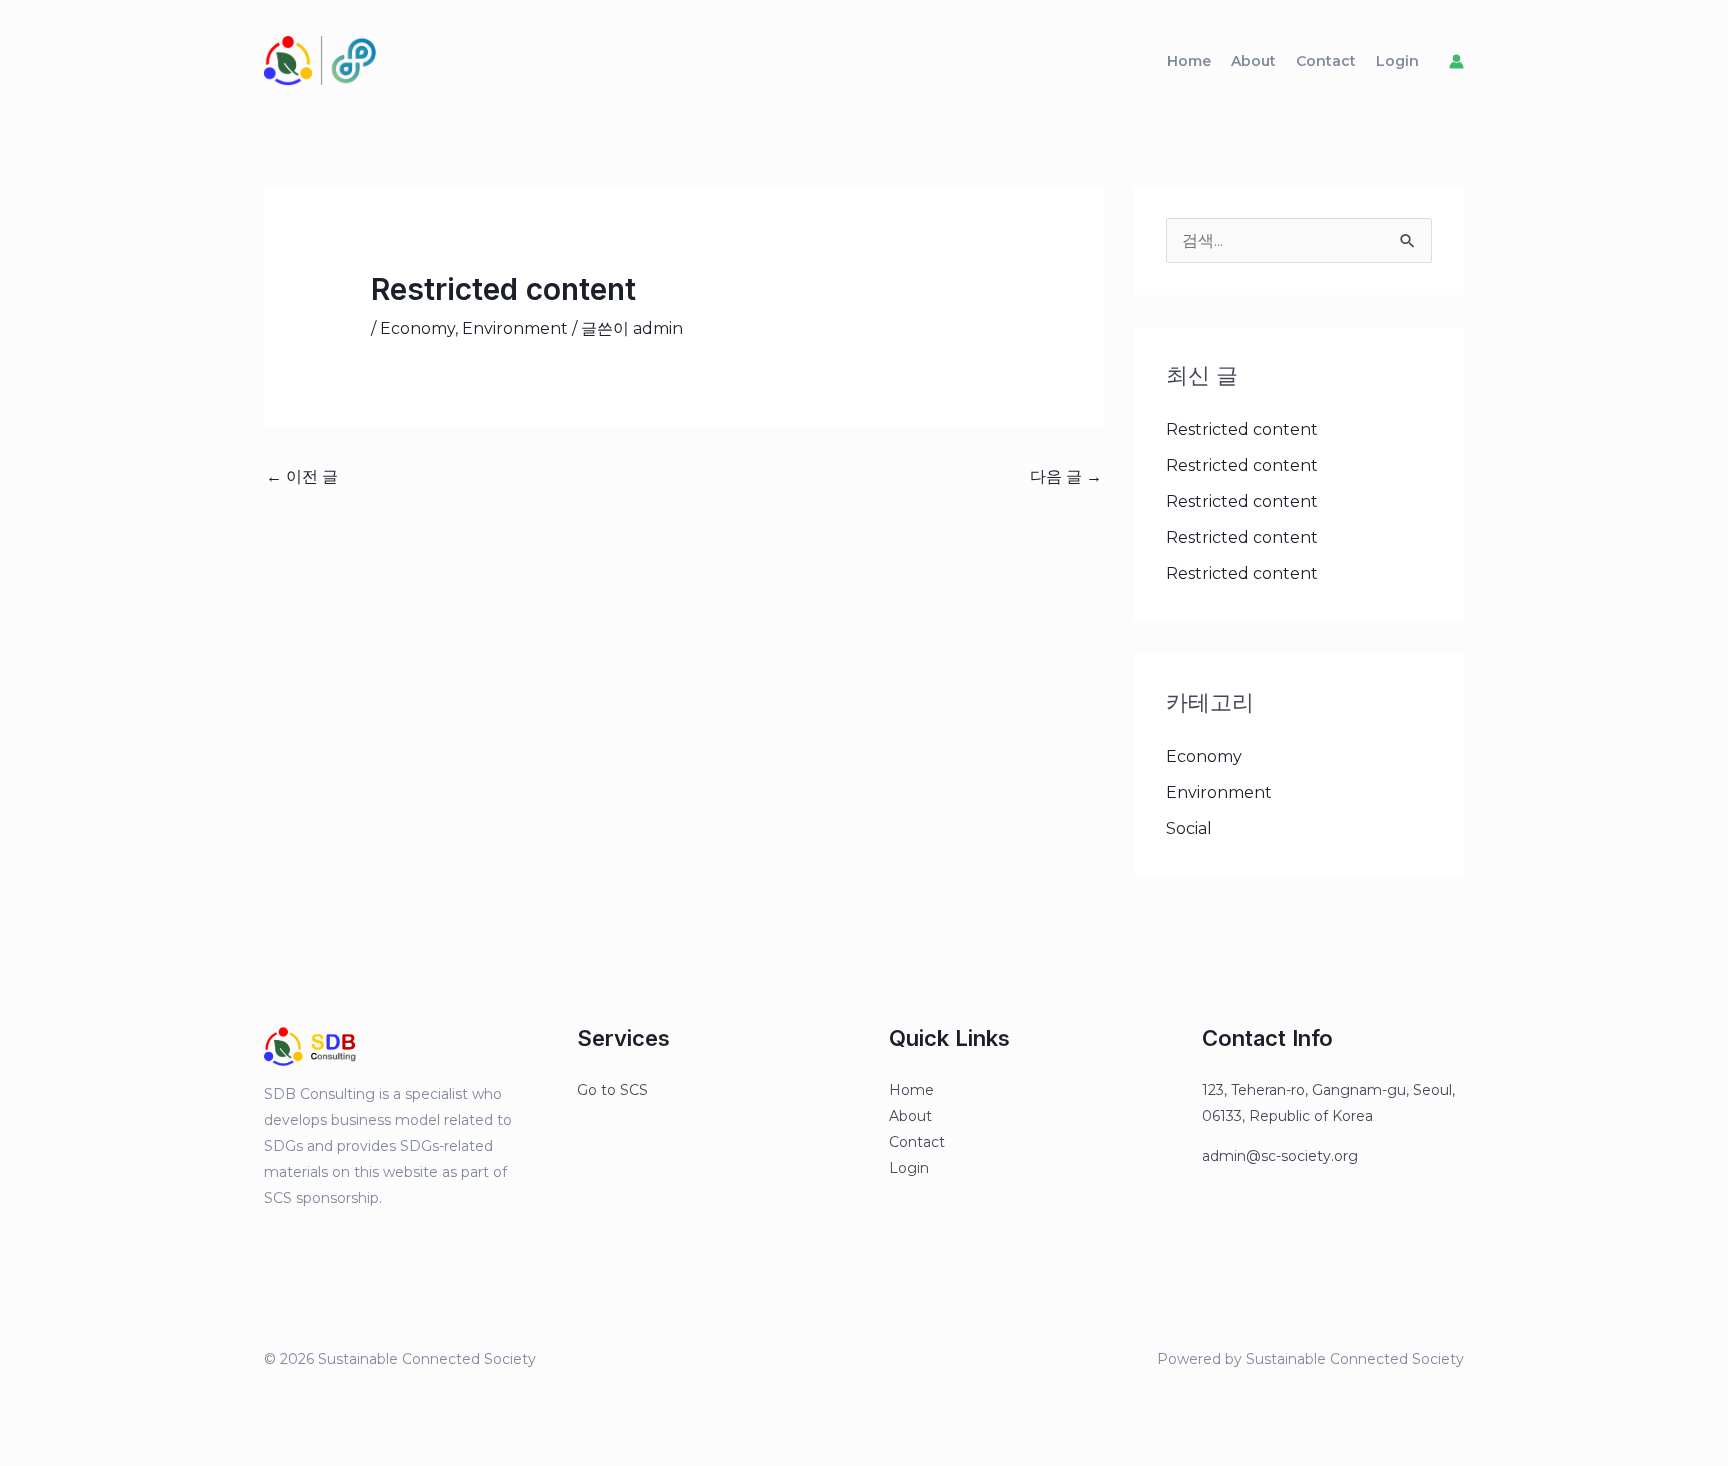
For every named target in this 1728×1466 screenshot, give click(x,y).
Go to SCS (612, 1090)
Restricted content (1242, 429)
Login (1397, 61)
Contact (1326, 61)
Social (1189, 828)
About (1253, 61)
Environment (515, 328)
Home (1189, 61)
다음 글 (1066, 476)
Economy (417, 328)
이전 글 (302, 476)
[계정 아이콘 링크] (1456, 61)
